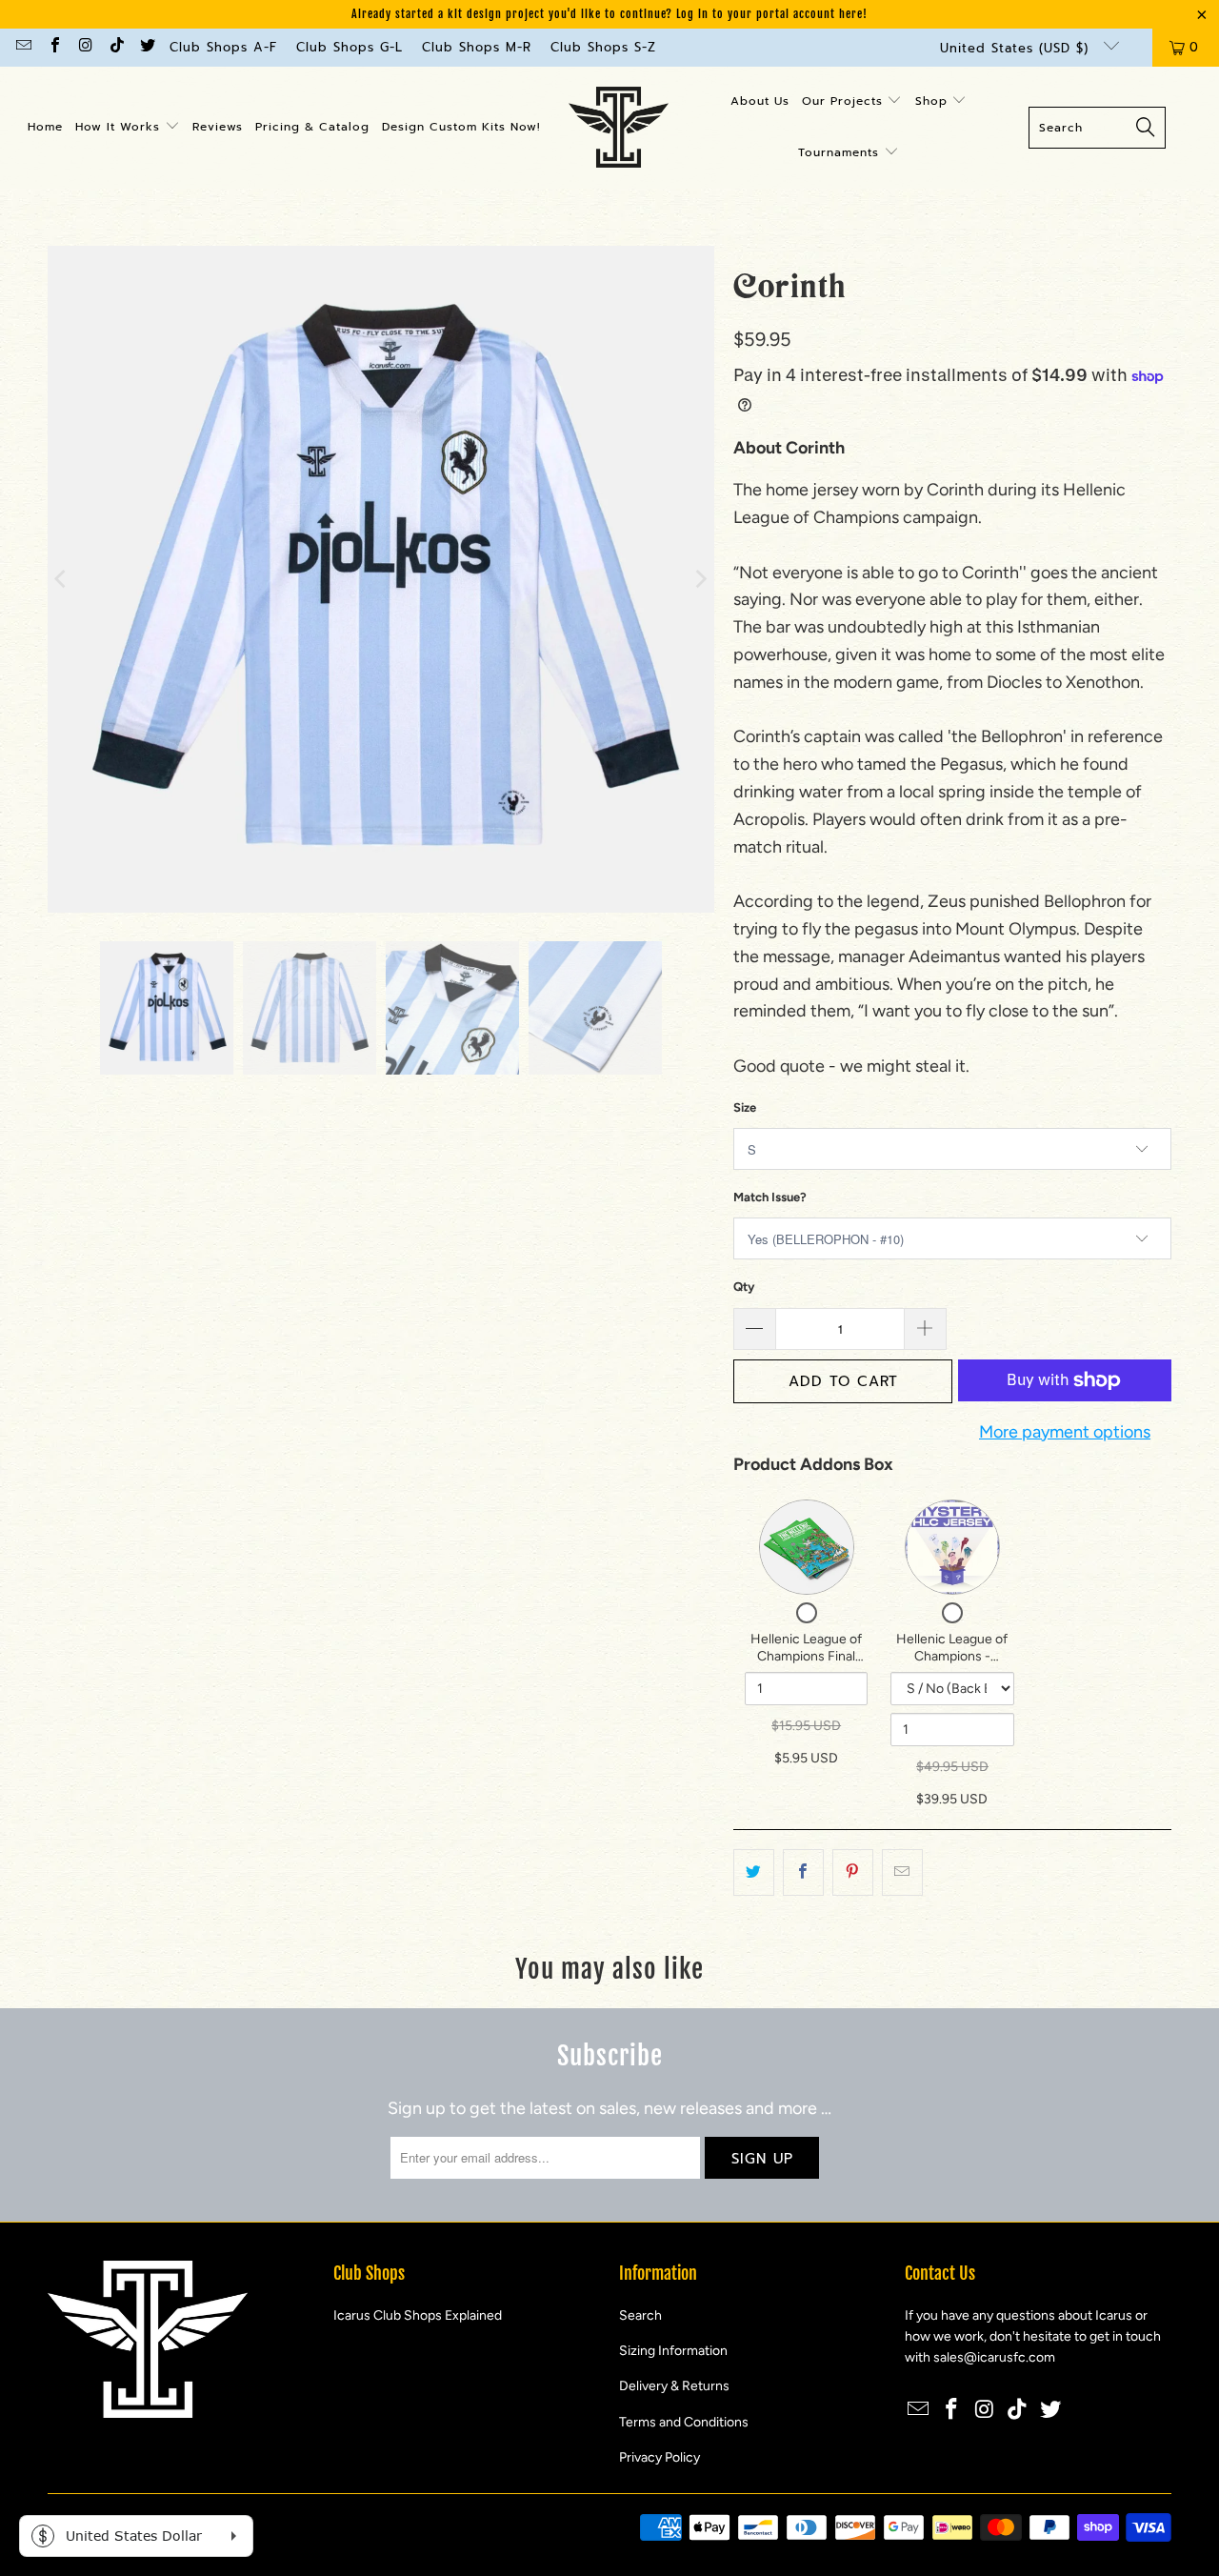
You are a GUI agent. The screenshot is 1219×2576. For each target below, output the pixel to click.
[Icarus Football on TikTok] (115, 47)
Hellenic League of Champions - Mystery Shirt (952, 1656)
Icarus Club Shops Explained (418, 2315)
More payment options (1065, 1432)
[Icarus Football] (619, 128)
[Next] (700, 579)
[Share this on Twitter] (754, 1872)
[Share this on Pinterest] (853, 1872)
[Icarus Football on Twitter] (147, 47)
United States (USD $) (1017, 48)
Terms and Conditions (684, 2422)
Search (640, 2315)
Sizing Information (673, 2351)
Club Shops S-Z (603, 47)
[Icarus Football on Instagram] (85, 47)
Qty (744, 1287)
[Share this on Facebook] (803, 1872)
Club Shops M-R (477, 47)
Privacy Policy (659, 2457)
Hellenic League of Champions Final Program (806, 1656)
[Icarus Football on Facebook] (53, 47)
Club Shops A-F (223, 47)
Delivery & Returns (674, 2386)
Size (745, 1107)
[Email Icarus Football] (23, 47)
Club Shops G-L (350, 47)
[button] (128, 128)
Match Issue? (770, 1197)
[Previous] (62, 579)
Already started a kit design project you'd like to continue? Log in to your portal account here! (609, 14)
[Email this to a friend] (902, 1872)
